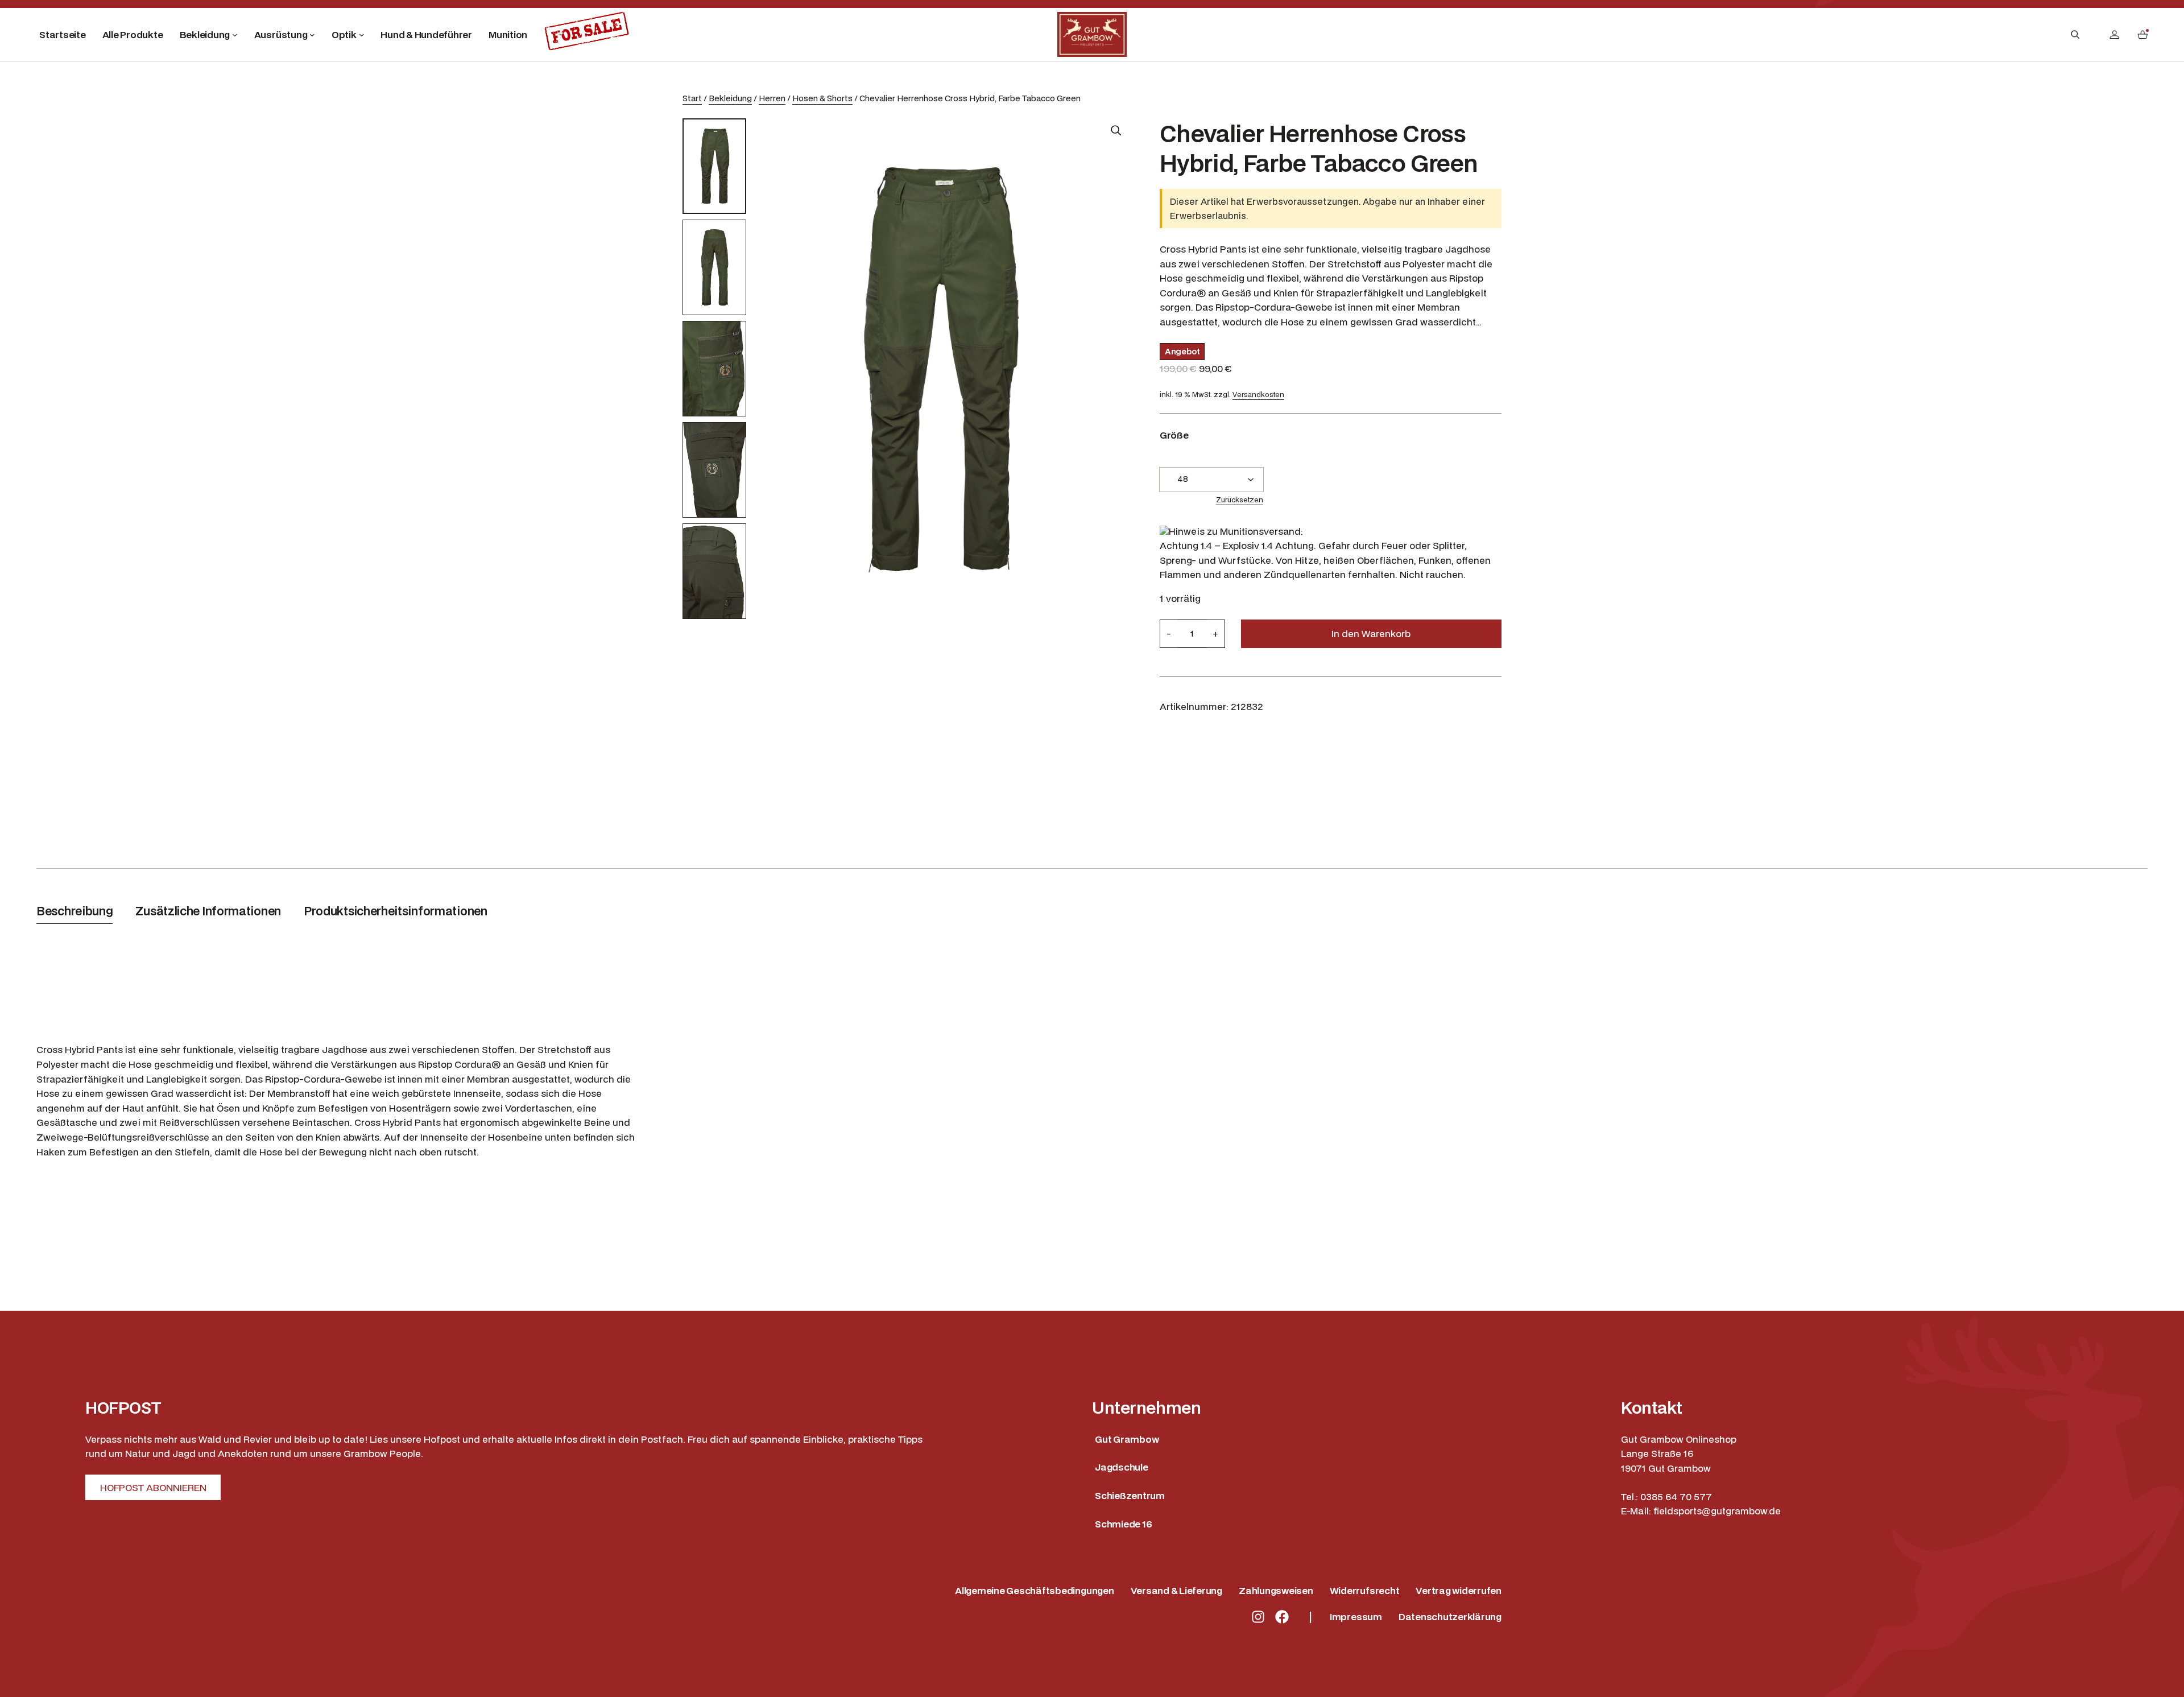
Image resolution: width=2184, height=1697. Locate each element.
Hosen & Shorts (822, 98)
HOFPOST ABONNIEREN (153, 1487)
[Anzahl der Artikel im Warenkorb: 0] (2142, 34)
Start (692, 98)
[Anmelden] (2114, 34)
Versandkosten (1258, 395)
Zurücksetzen (1240, 500)
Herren (772, 98)
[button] (1116, 130)
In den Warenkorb (1371, 633)
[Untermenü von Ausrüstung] (312, 35)
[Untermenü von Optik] (362, 35)
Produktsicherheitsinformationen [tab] (396, 911)
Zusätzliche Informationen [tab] (208, 911)
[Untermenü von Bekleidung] (235, 35)
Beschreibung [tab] (75, 911)
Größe (1174, 435)
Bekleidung (730, 98)
